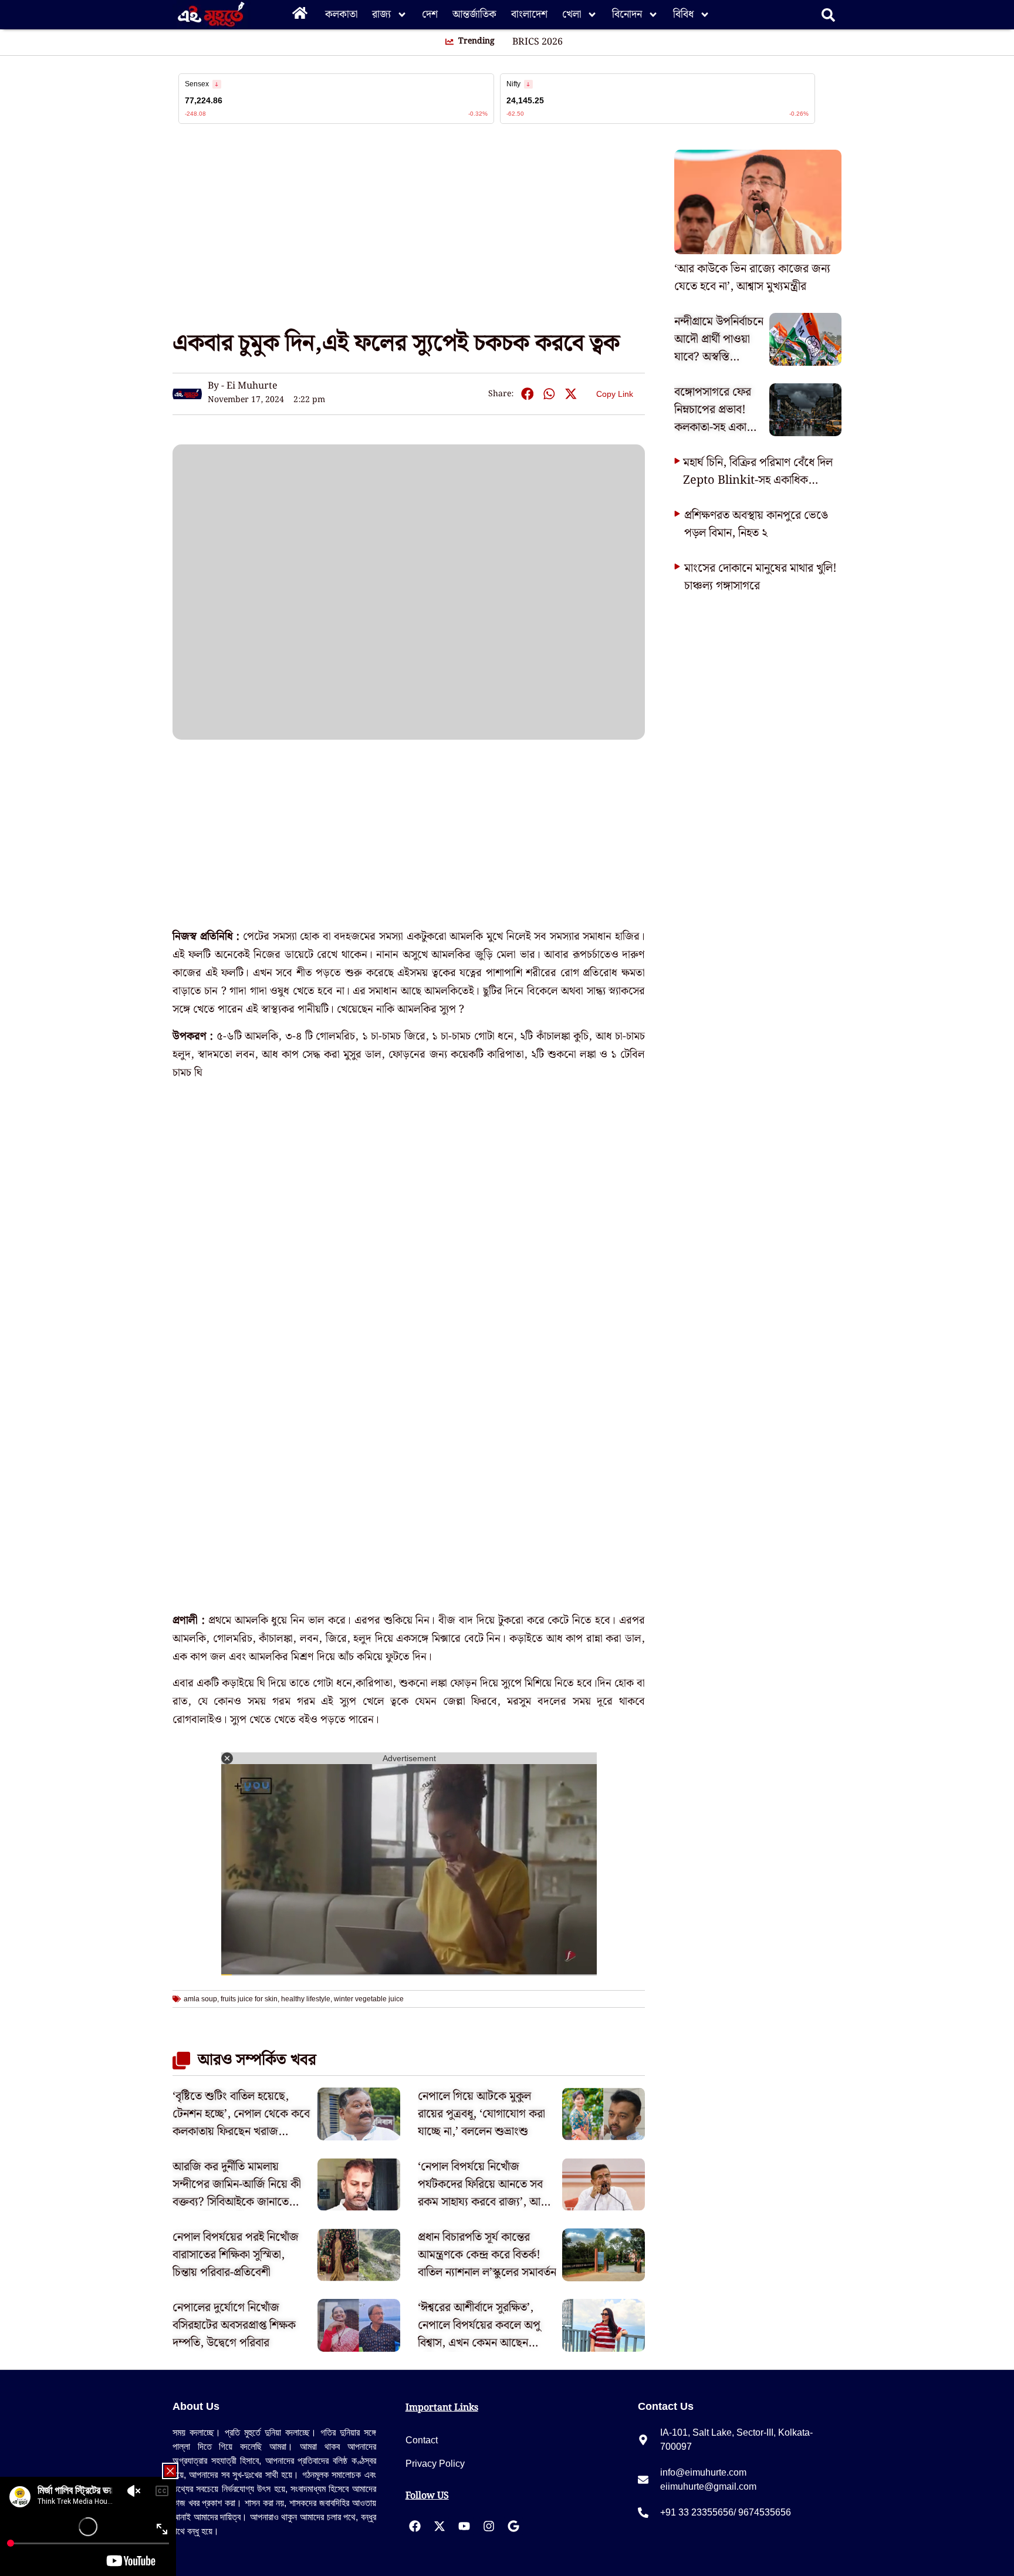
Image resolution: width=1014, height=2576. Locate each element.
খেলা (572, 14)
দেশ (430, 14)
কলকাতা (341, 14)
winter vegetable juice (369, 1999)
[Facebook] (415, 2526)
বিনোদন (627, 14)
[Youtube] (464, 2526)
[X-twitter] (440, 2526)
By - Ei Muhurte (243, 386)
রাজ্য (381, 14)
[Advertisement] (47, 211)
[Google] (513, 2526)
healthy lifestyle (306, 1999)
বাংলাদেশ (529, 14)
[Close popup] (170, 2471)
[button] (527, 394)
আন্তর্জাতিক (474, 14)
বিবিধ (683, 14)
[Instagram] (489, 2526)
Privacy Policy (435, 2464)
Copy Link (615, 392)
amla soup (200, 1999)
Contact (422, 2440)
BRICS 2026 (538, 42)
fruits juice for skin (249, 1999)
